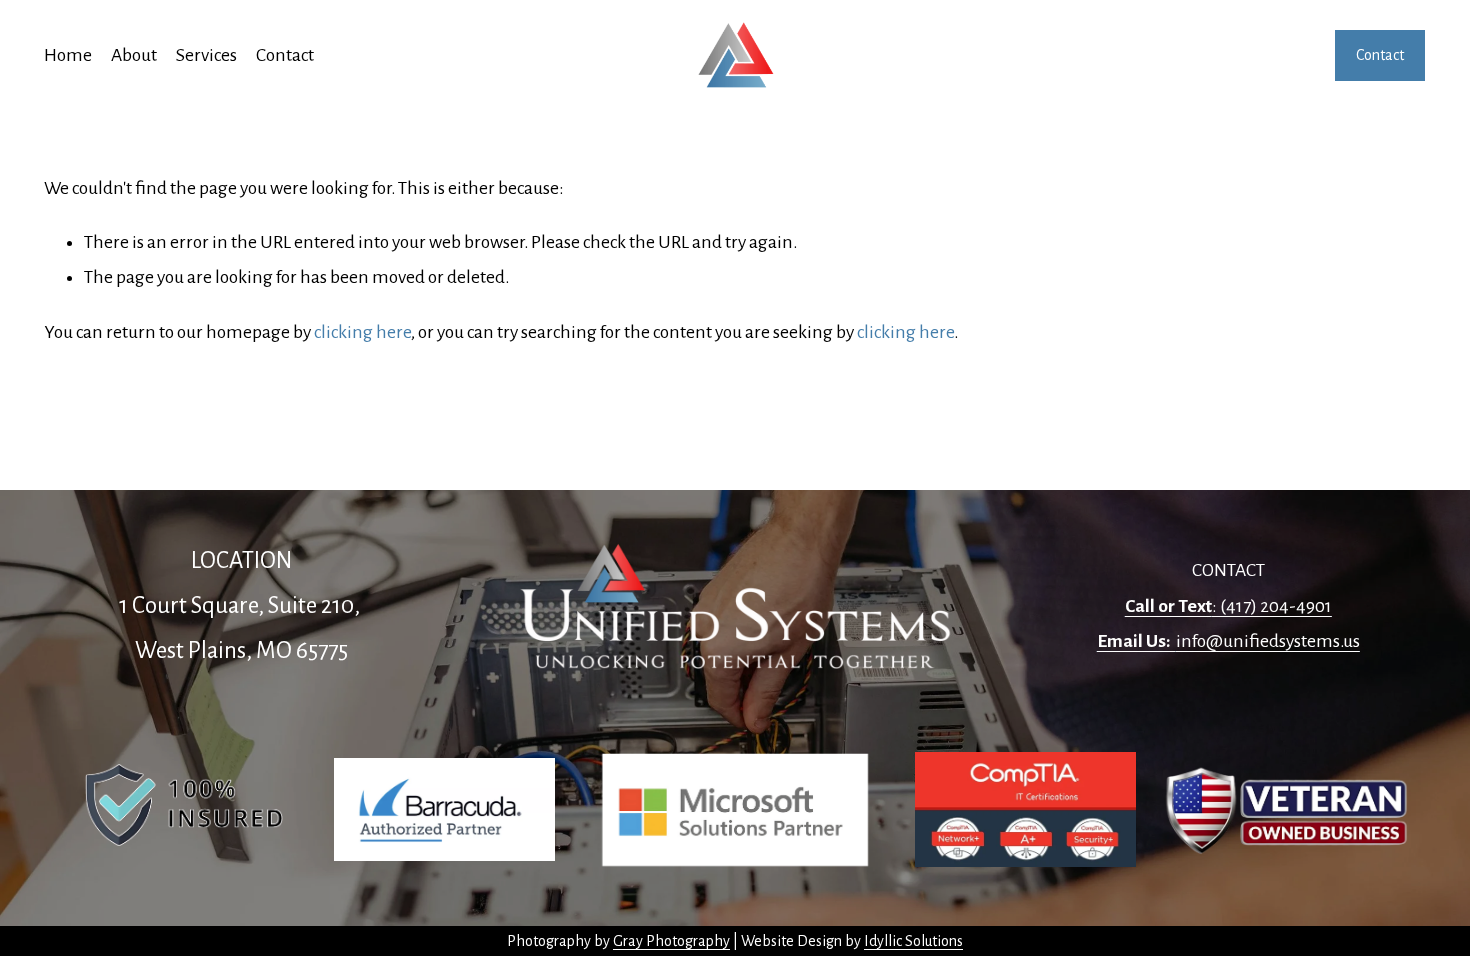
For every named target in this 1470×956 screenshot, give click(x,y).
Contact (285, 55)
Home (68, 55)
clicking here (362, 332)
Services (206, 55)
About (134, 55)
